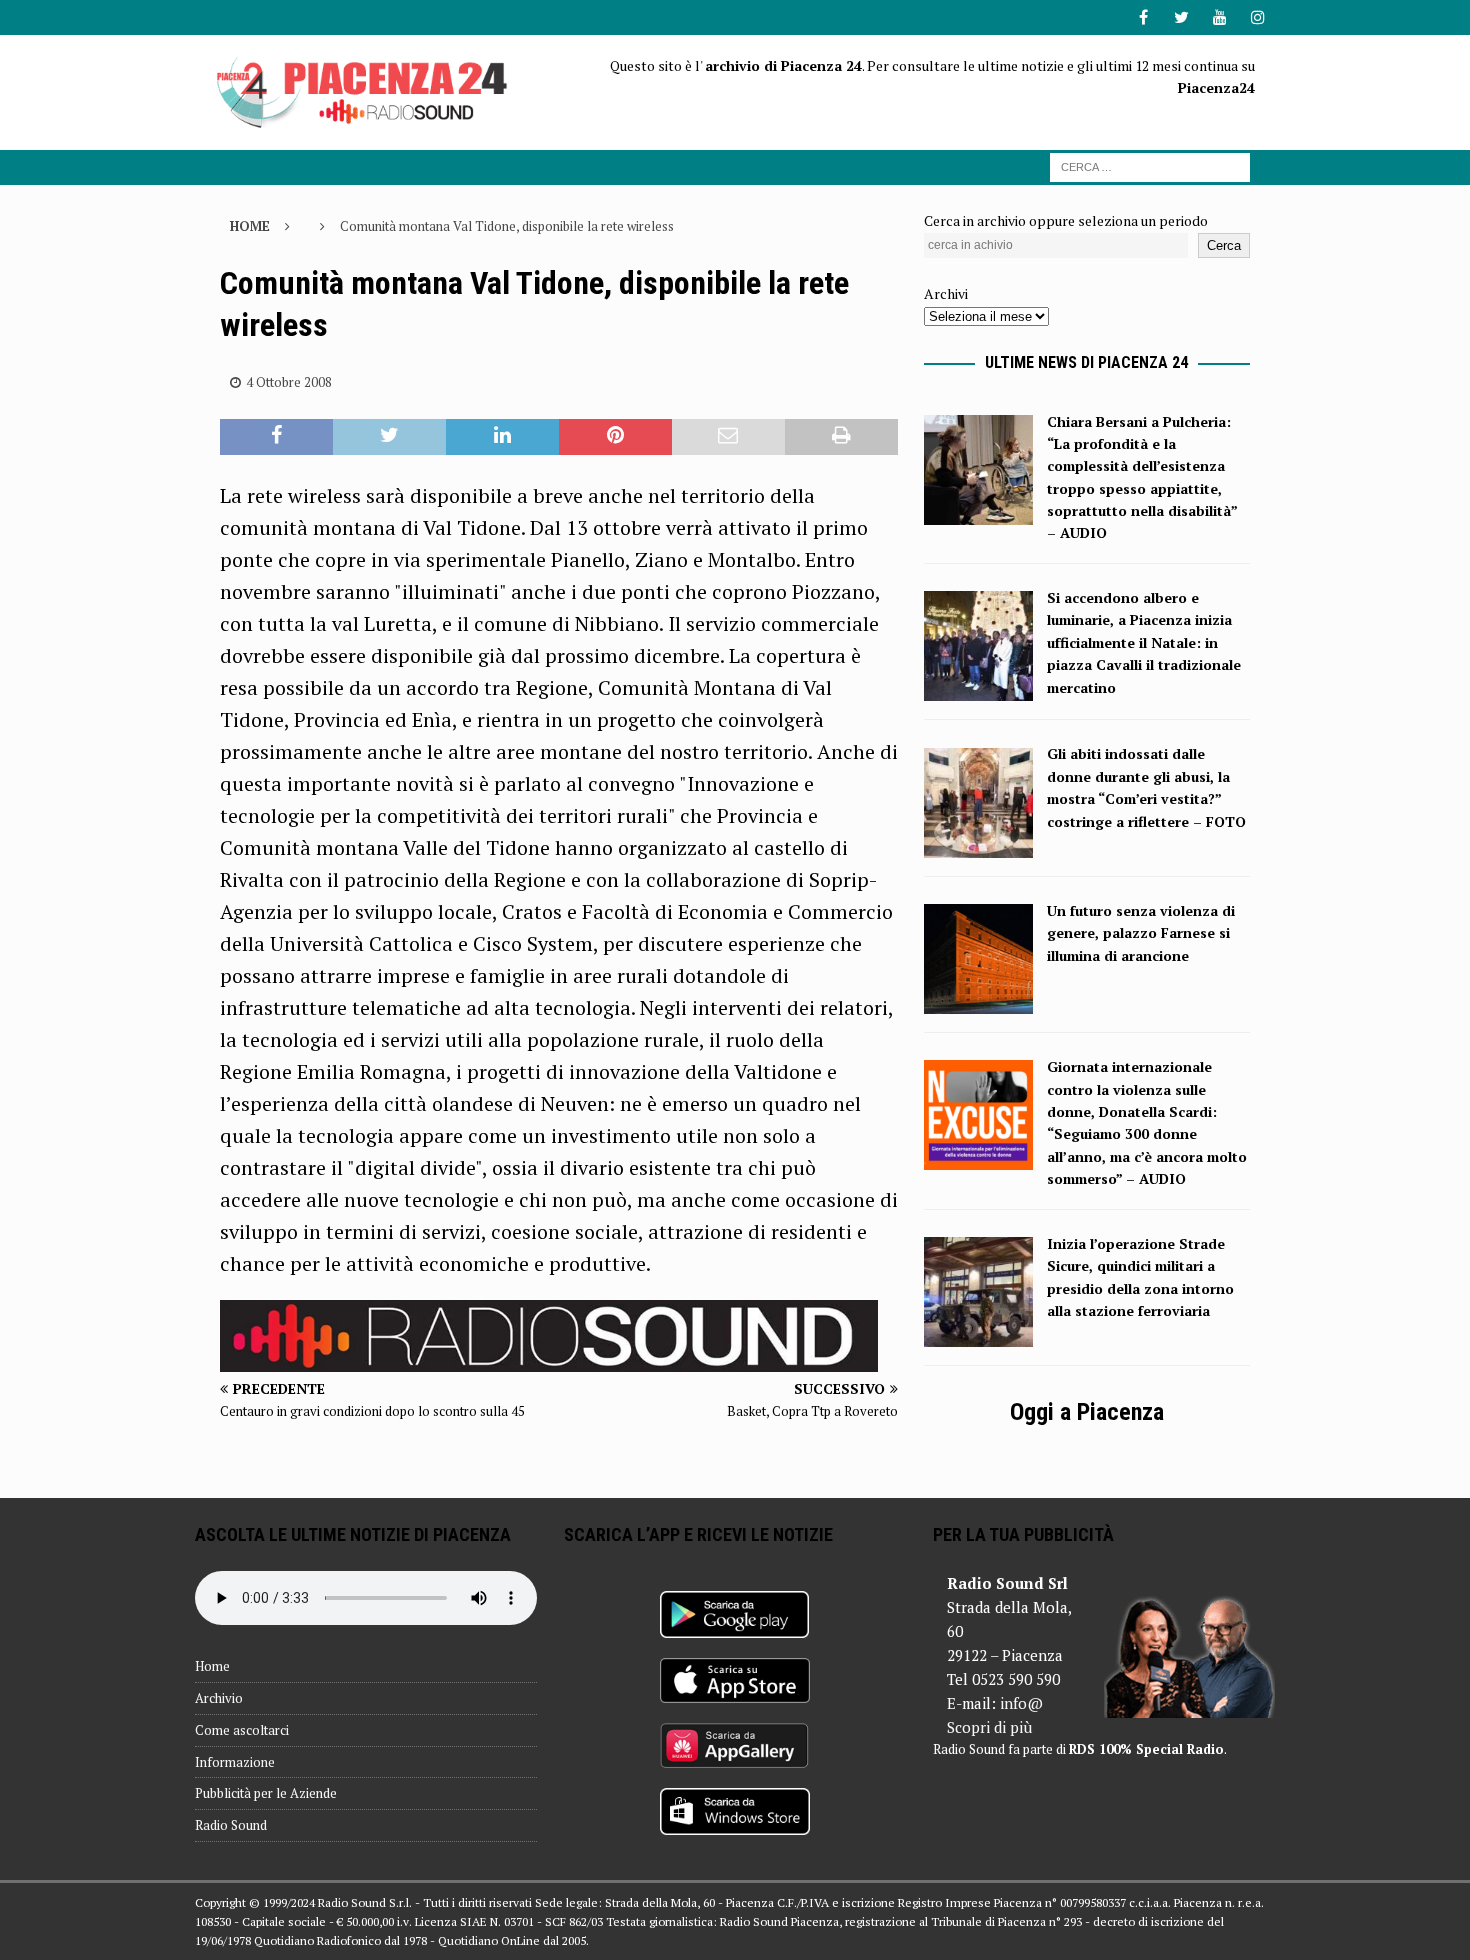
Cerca (1224, 245)
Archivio (219, 1698)
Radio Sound (231, 1825)
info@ (1021, 1703)
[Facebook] (1143, 17)
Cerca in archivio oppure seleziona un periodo (1066, 220)
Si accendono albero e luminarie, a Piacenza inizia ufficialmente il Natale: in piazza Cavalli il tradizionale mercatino (1144, 642)
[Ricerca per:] (1150, 165)
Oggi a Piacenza (1087, 1412)
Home (212, 1666)
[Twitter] (1181, 17)
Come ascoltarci (242, 1730)
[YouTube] (1219, 17)
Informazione (235, 1762)
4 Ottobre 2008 (289, 382)
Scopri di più (989, 1727)
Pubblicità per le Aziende (266, 1793)
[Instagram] (1257, 17)
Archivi (946, 293)
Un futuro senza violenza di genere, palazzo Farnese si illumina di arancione (1141, 933)
